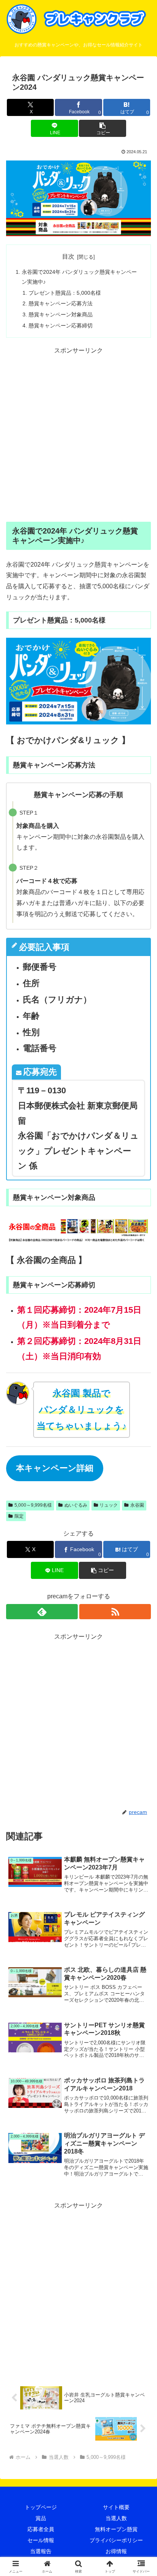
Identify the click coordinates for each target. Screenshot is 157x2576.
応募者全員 (41, 2529)
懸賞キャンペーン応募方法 (61, 303)
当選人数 (116, 2518)
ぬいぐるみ (76, 1505)
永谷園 (137, 1505)
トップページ (41, 2507)
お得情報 (116, 2551)
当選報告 (41, 2551)
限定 (19, 1516)
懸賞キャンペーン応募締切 (61, 326)
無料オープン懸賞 (116, 2529)
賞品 (41, 2518)
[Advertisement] (78, 435)
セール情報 (41, 2540)
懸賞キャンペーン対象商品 (61, 314)
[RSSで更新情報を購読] (115, 1612)
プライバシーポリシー (116, 2540)
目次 (68, 256)
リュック (109, 1505)
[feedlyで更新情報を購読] (42, 1612)
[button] (103, 128)
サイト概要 (116, 2507)
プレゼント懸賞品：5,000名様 (65, 293)
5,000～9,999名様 (33, 1505)
